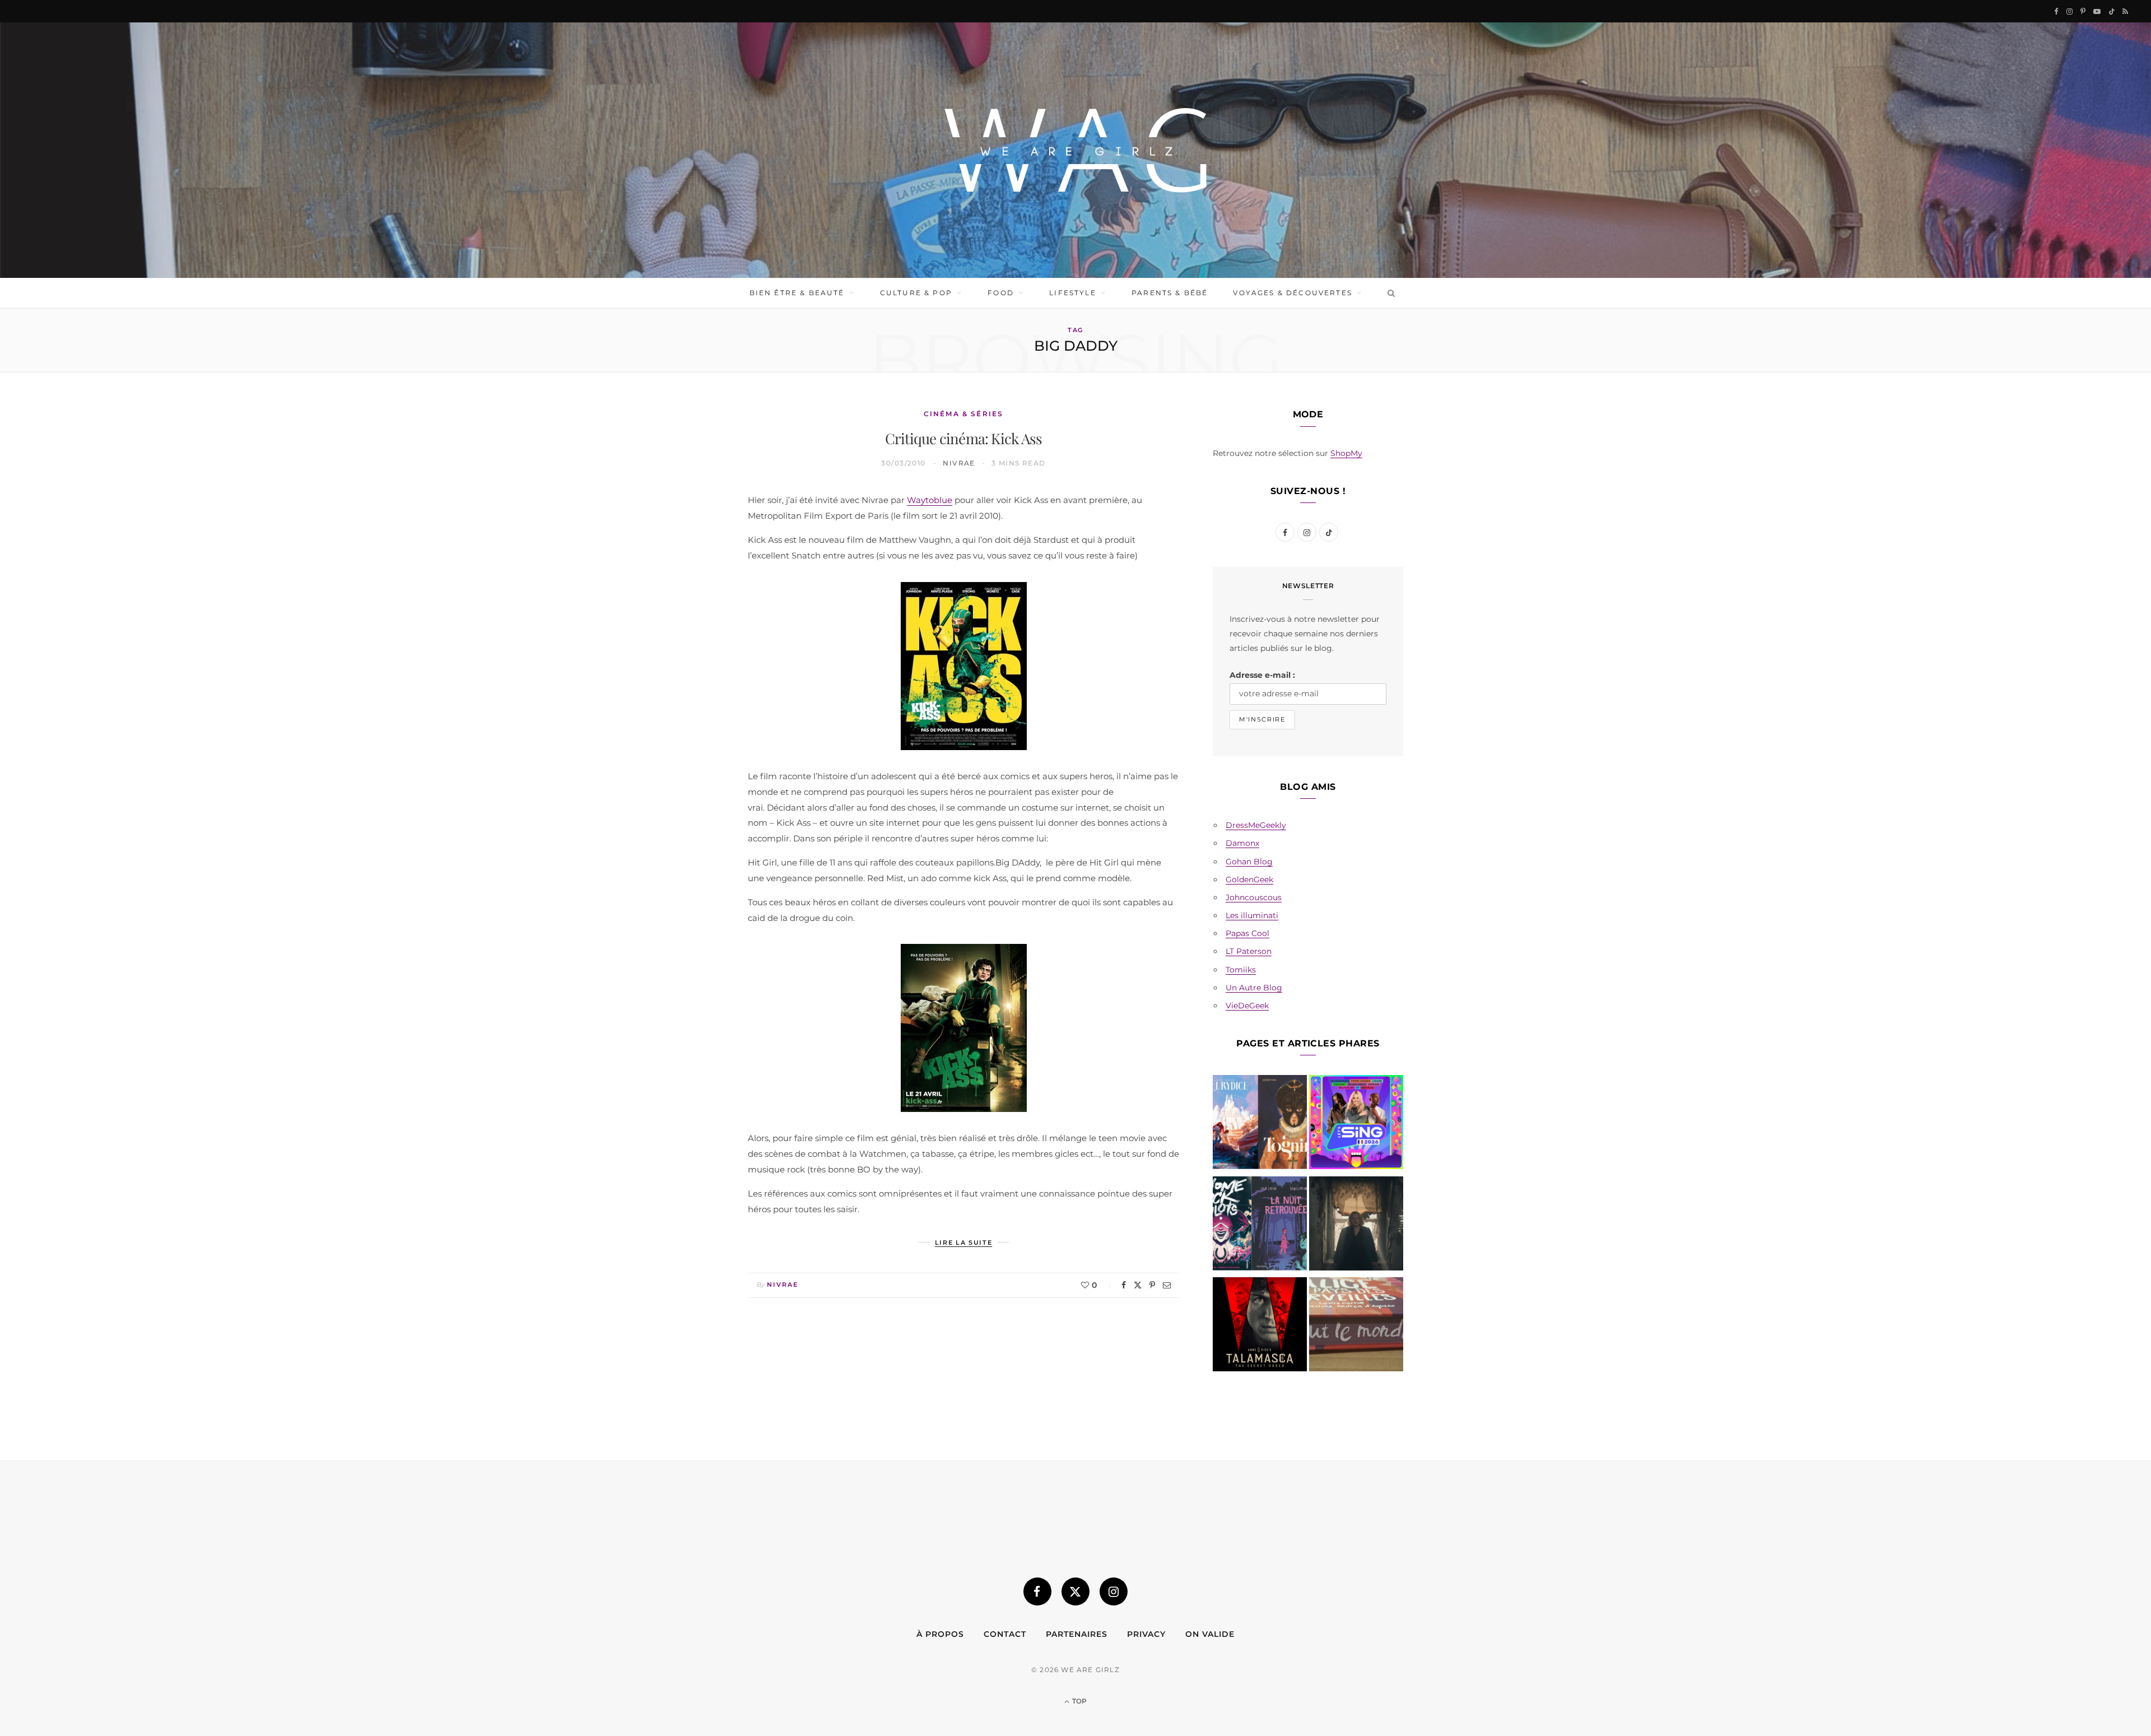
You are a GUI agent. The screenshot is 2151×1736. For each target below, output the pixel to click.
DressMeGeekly (1256, 825)
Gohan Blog (1249, 862)
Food (1001, 293)
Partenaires (1077, 1634)
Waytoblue (930, 500)
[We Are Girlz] (1075, 150)
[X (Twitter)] (1075, 1591)
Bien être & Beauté (797, 293)
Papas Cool (1247, 933)
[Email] (1167, 1285)
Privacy (1146, 1634)
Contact (1005, 1634)
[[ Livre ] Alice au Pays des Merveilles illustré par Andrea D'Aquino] (1356, 1327)
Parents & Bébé (1170, 293)
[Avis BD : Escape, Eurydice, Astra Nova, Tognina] (1260, 1124)
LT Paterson (1249, 951)
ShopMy (1346, 453)
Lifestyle (1072, 293)
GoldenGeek (1249, 879)
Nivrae (959, 463)
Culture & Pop (916, 293)
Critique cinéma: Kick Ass (964, 438)
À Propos (940, 1634)
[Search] (1389, 293)
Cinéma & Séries (963, 414)
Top (1079, 1701)
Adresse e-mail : (1262, 675)
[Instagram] (1114, 1591)
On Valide (1210, 1634)
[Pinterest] (1152, 1285)
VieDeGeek (1247, 1006)
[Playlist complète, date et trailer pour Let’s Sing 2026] (1356, 1124)
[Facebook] (1124, 1285)
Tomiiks (1241, 970)
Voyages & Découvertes (1292, 293)
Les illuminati (1252, 915)
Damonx (1242, 843)
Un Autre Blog (1254, 988)
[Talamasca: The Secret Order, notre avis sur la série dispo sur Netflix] (1260, 1327)
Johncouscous (1254, 897)
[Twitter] (1138, 1285)
